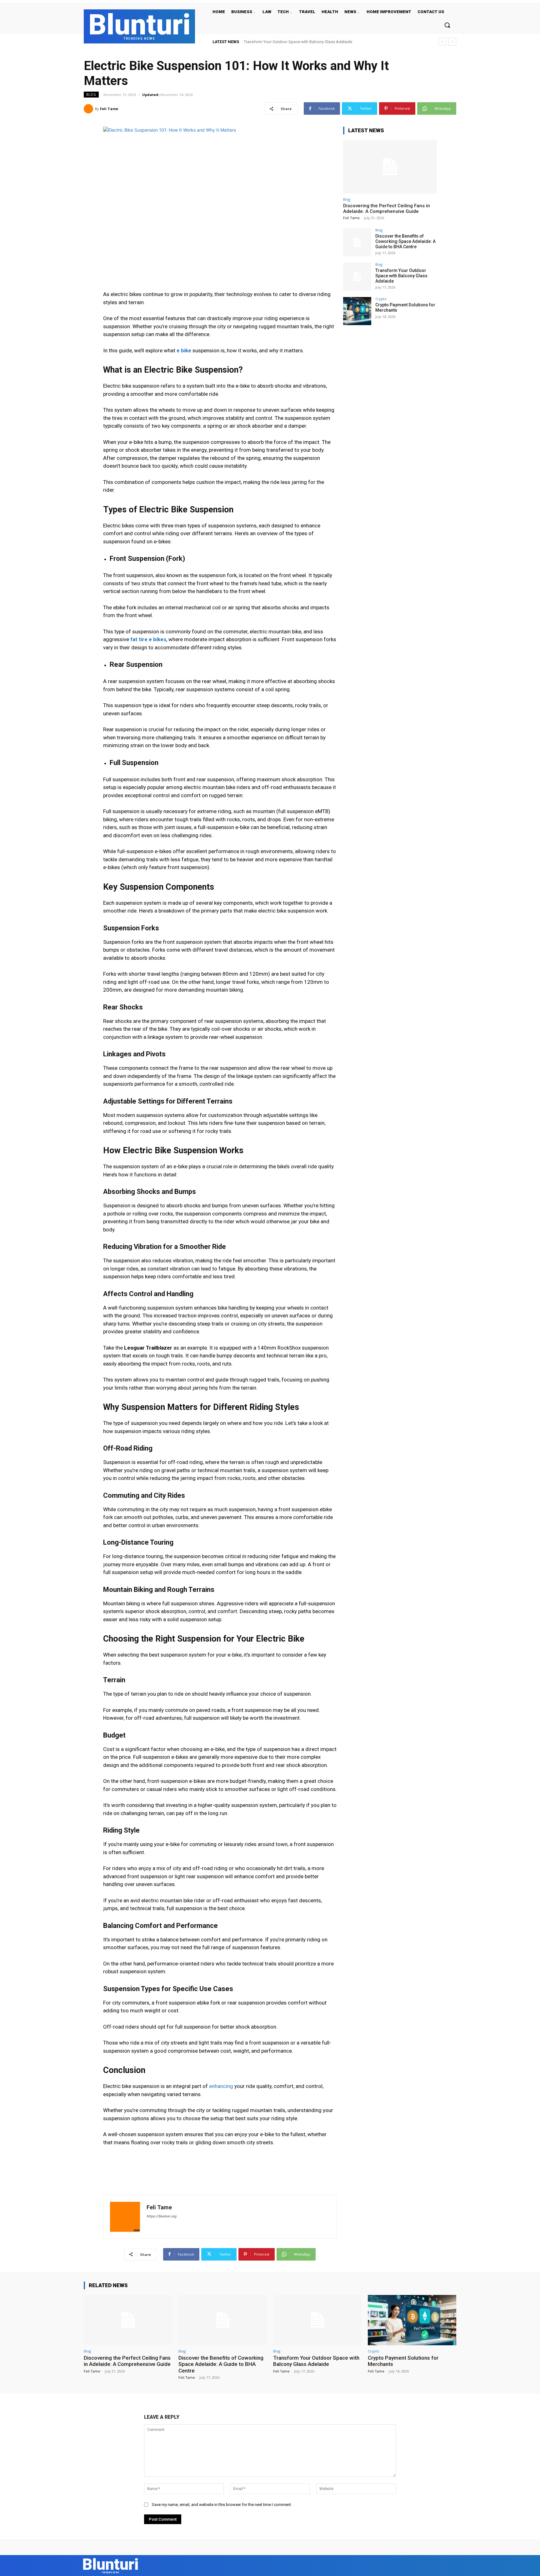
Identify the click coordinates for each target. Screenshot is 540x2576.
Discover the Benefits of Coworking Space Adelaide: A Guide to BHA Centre (405, 241)
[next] (452, 42)
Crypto (381, 299)
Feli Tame (109, 109)
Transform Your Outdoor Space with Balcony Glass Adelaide (401, 276)
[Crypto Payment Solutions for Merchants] (357, 311)
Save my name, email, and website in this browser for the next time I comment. (222, 2505)
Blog (91, 94)
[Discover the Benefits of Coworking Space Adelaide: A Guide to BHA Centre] (357, 242)
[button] (447, 25)
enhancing (220, 2086)
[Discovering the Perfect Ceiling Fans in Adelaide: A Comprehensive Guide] (390, 167)
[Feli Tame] (89, 109)
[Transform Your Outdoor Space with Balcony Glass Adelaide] (357, 277)
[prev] (442, 42)
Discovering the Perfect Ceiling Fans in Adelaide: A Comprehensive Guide (387, 209)
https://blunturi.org (161, 2216)
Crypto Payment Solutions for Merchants (280, 42)
